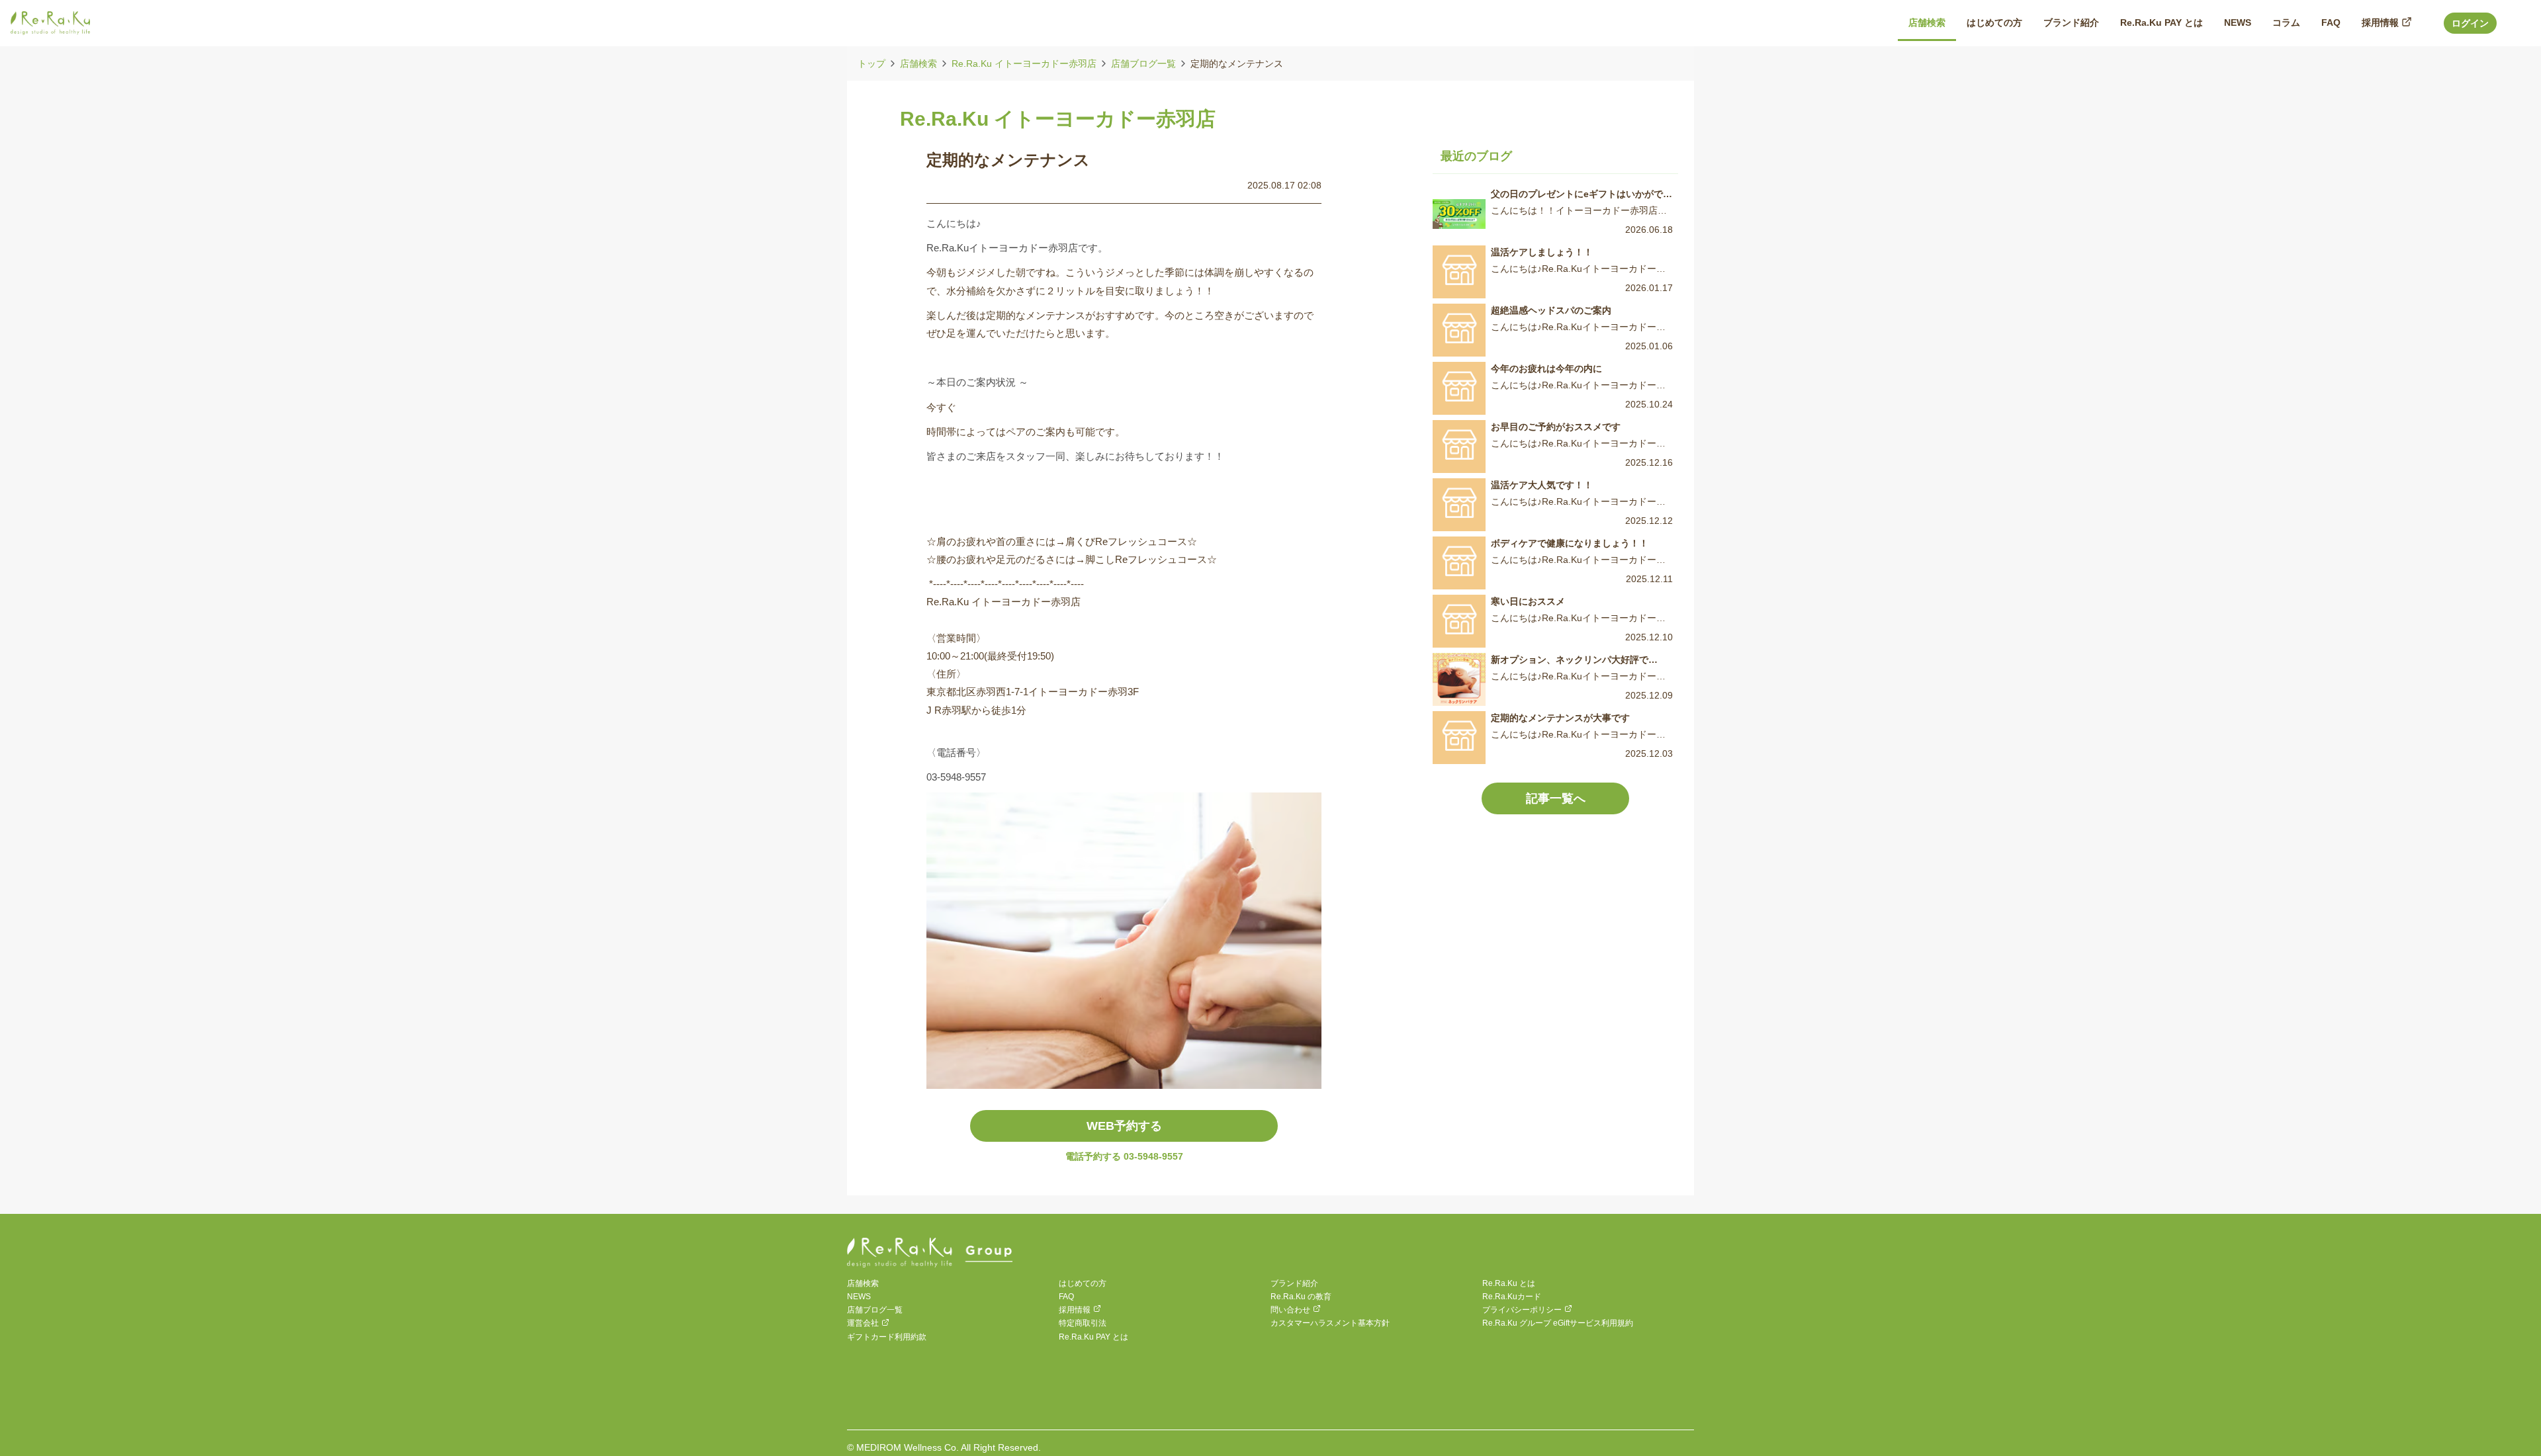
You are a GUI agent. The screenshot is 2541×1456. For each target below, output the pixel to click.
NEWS (859, 1297)
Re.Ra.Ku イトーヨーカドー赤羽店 (1024, 64)
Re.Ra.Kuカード (1512, 1297)
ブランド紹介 (1294, 1283)
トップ (871, 64)
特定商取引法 (1083, 1323)
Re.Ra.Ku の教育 (1301, 1297)
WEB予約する (1124, 1126)
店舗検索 (918, 64)
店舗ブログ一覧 (1143, 64)
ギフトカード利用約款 (887, 1337)
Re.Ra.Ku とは (1509, 1283)
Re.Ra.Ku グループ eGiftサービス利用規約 (1558, 1323)
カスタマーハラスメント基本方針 (1330, 1323)
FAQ (1066, 1297)
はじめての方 (1083, 1283)
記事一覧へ (1556, 798)
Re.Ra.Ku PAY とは (1093, 1337)
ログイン (2470, 23)
